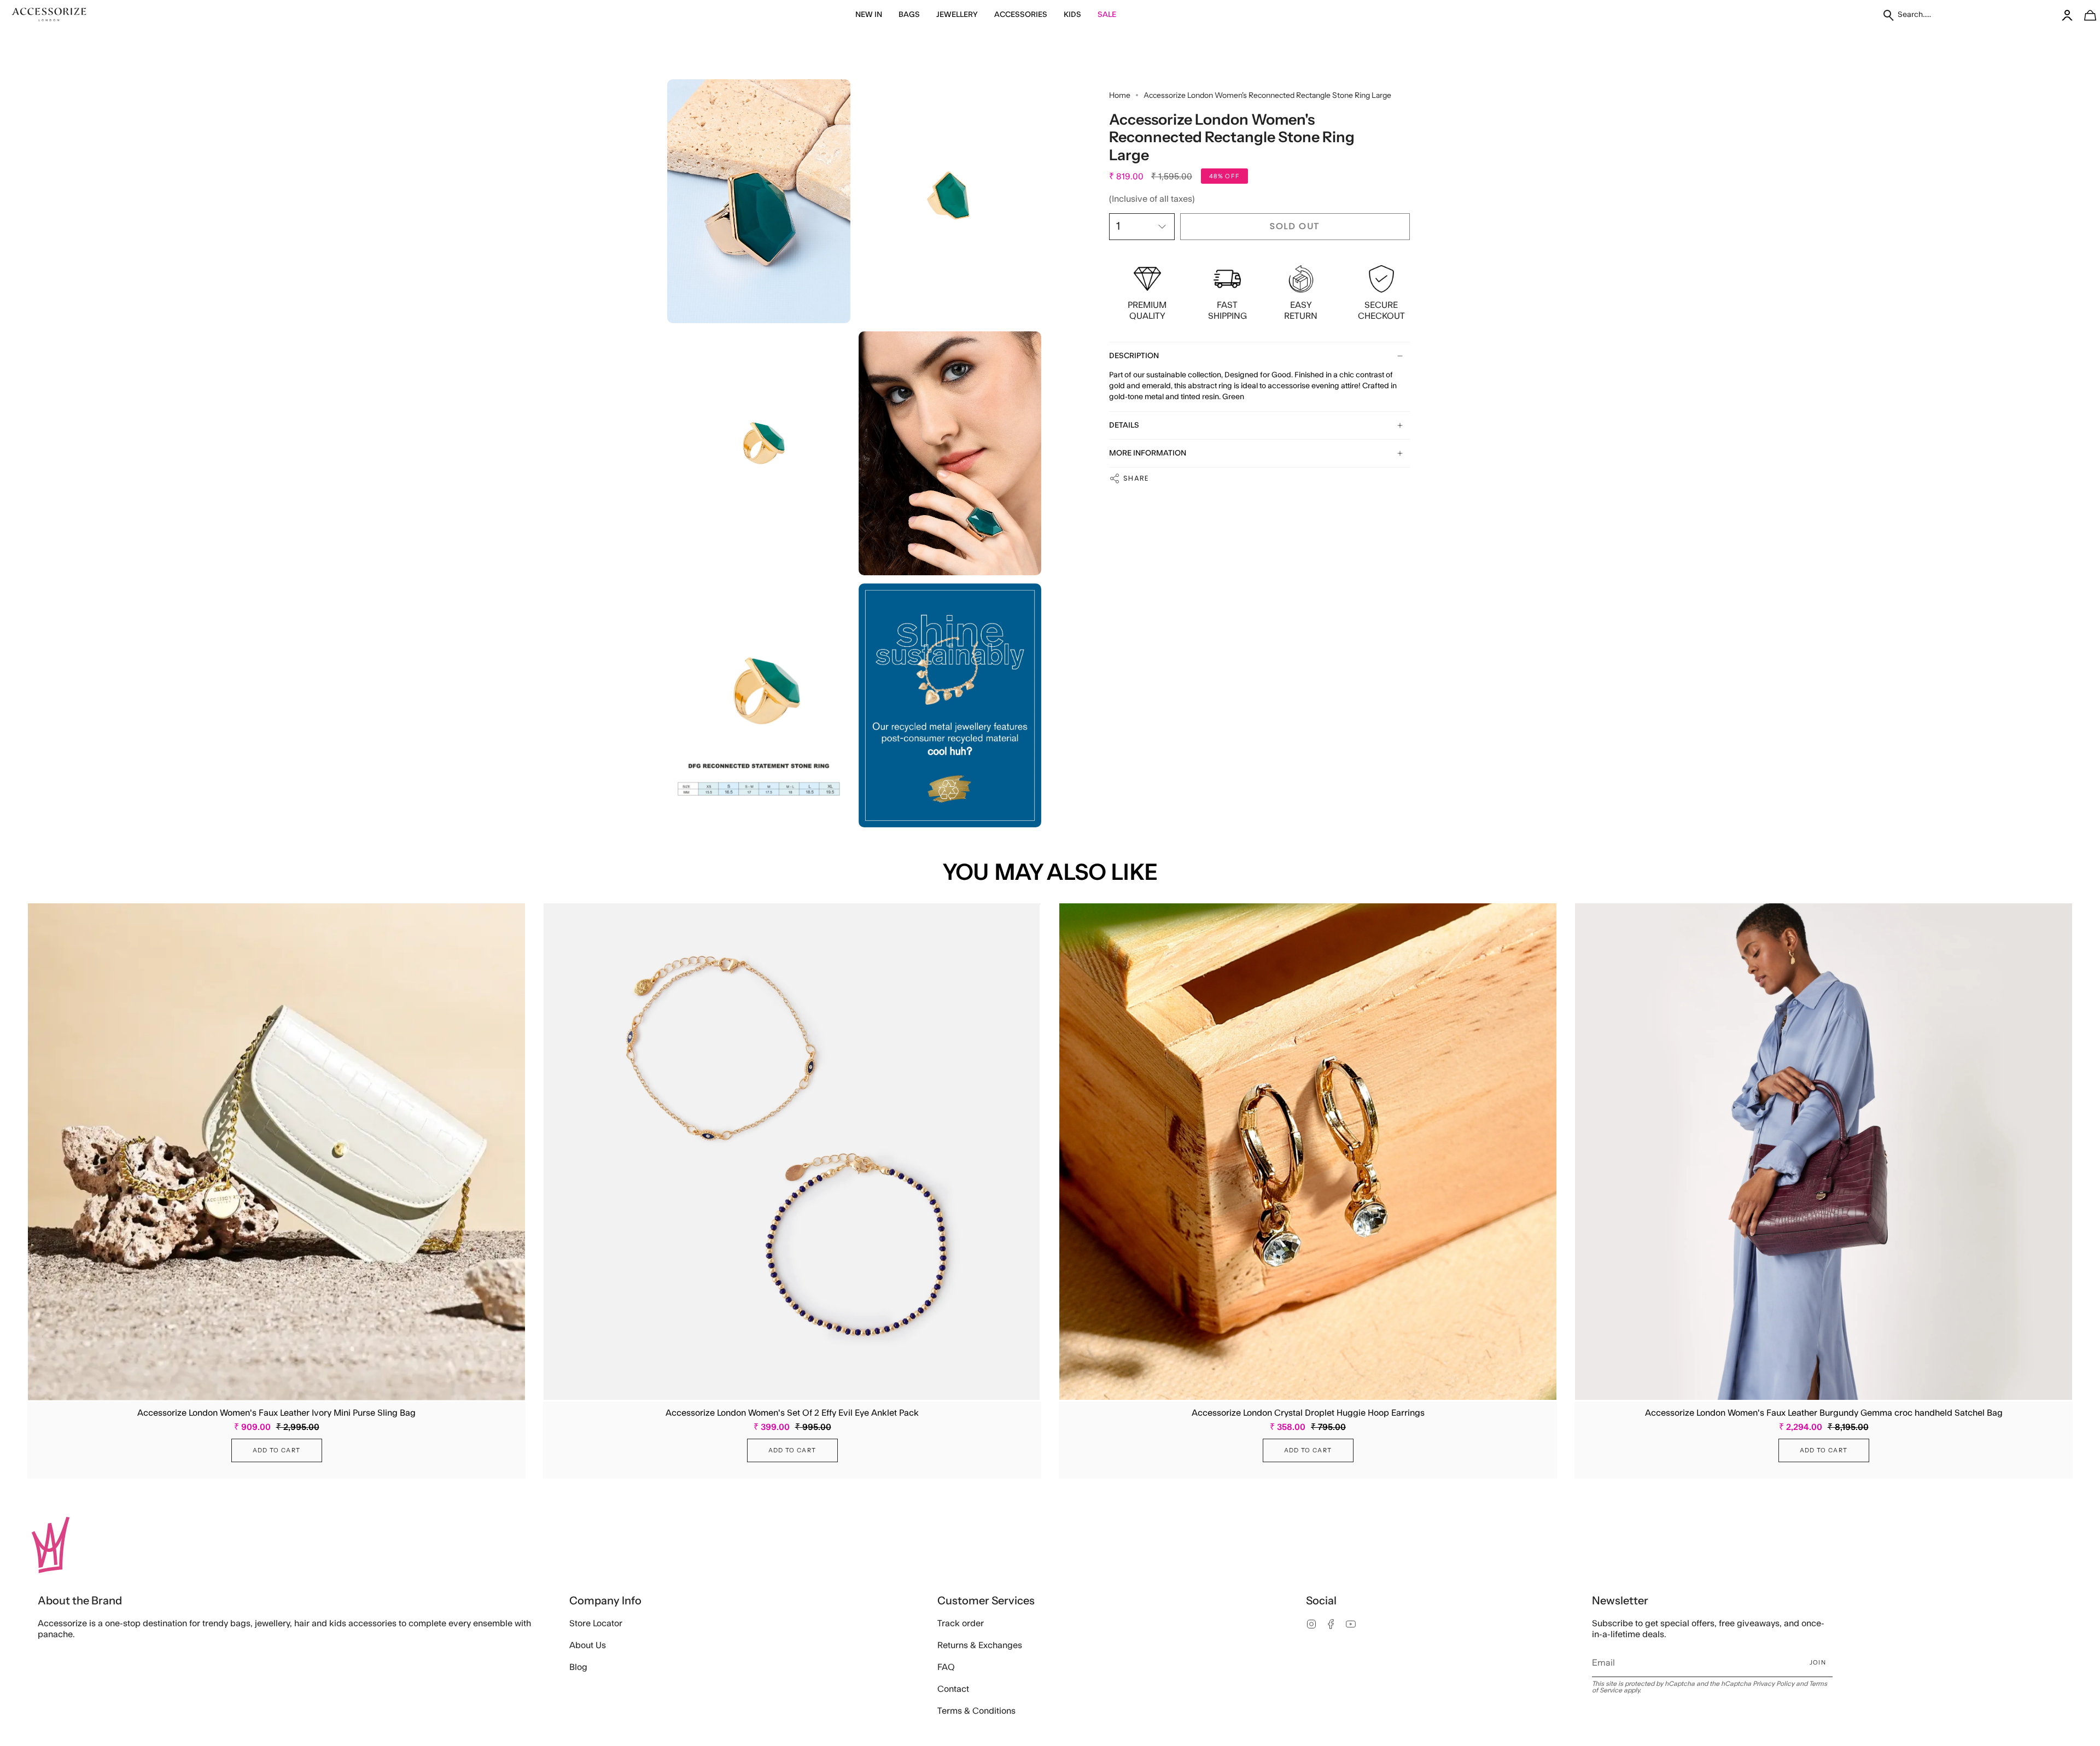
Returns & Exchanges (980, 1645)
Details (1124, 425)
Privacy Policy (1774, 1684)
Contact (953, 1689)
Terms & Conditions (976, 1711)
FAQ (946, 1667)
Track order (961, 1624)
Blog (578, 1667)
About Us (588, 1645)
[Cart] (2084, 15)
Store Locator (596, 1624)
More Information (1148, 453)
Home (1120, 95)
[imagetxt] (49, 15)
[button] (869, 15)
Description (1134, 356)
